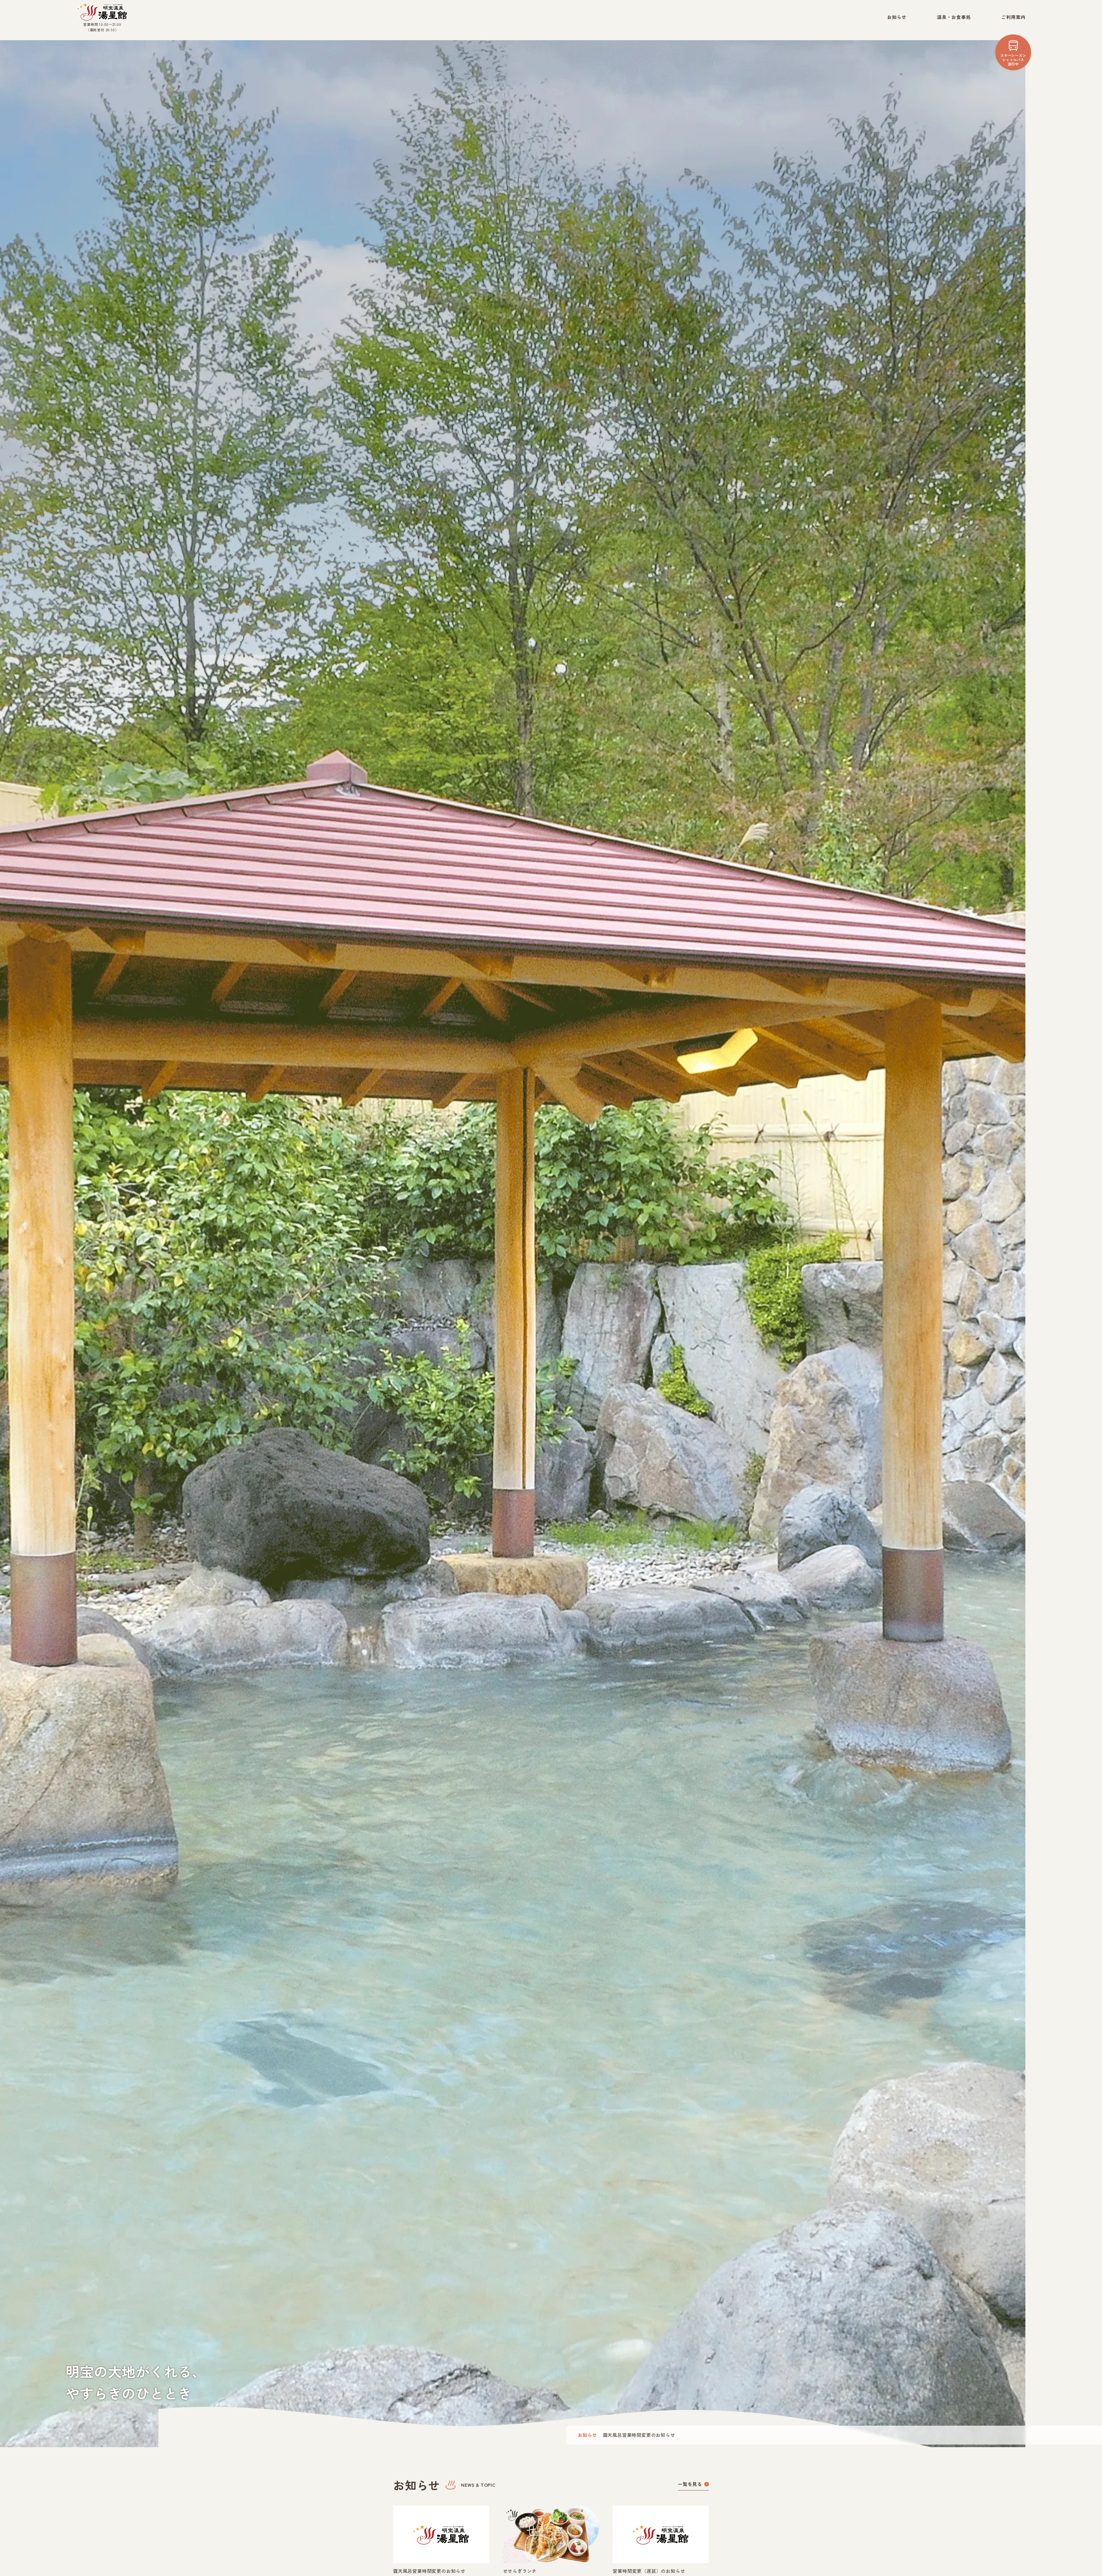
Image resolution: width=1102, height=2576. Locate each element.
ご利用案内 (1013, 17)
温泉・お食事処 (954, 17)
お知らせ (897, 17)
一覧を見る (690, 2484)
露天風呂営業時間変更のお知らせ (639, 2435)
